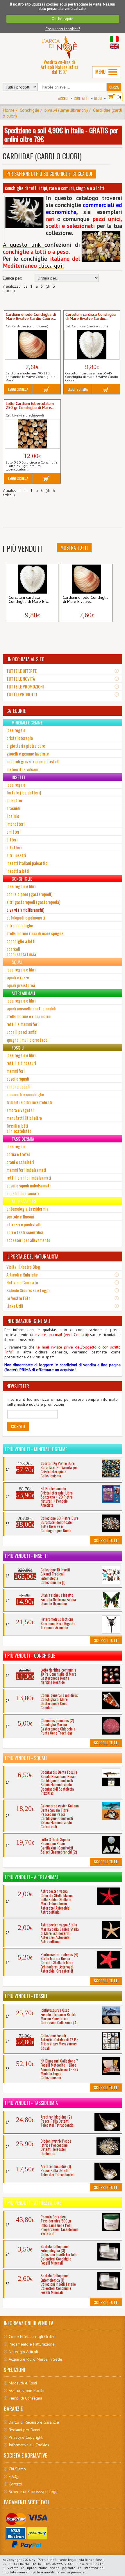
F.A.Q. (14, 2476)
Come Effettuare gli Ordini (32, 2337)
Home (9, 110)
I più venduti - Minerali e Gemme (36, 1449)
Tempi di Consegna (25, 2398)
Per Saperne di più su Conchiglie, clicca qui (49, 174)
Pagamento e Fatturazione (32, 2344)
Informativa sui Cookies (29, 2445)
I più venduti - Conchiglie (30, 1656)
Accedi (63, 98)
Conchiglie (30, 110)
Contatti (81, 98)
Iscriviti (18, 1426)
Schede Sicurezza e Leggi (28, 1290)
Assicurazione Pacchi (26, 2391)
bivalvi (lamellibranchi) (66, 110)
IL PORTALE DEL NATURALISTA (32, 1257)
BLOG (98, 98)
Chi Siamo (17, 2469)
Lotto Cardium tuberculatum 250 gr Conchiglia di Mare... (30, 406)
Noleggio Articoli (23, 2352)
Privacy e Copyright (26, 2437)
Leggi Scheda (18, 389)
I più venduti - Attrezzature (33, 2203)
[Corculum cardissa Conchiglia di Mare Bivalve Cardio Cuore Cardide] (92, 345)
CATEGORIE (16, 711)
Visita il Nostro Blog (23, 1267)
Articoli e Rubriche (22, 1275)
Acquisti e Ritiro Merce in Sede (35, 2359)
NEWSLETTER (18, 1386)
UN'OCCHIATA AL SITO (25, 659)
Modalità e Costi (23, 2383)
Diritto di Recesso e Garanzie (34, 2422)
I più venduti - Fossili (26, 1996)
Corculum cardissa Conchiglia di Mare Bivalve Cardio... (91, 317)
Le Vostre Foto (18, 1298)
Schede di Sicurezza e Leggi (34, 2492)
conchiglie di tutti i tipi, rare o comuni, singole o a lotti (55, 188)
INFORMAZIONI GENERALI (28, 1321)
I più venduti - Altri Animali (32, 1877)
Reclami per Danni (24, 2430)
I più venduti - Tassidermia (31, 2103)
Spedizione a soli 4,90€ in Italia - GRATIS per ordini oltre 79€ (61, 134)
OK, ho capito (63, 19)
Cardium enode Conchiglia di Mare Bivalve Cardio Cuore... (31, 317)
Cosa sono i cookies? (63, 29)
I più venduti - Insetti (26, 1556)
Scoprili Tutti (106, 1540)
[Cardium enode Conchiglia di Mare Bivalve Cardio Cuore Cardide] (32, 345)
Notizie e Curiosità (22, 1282)
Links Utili (15, 1306)
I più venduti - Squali (26, 1758)
